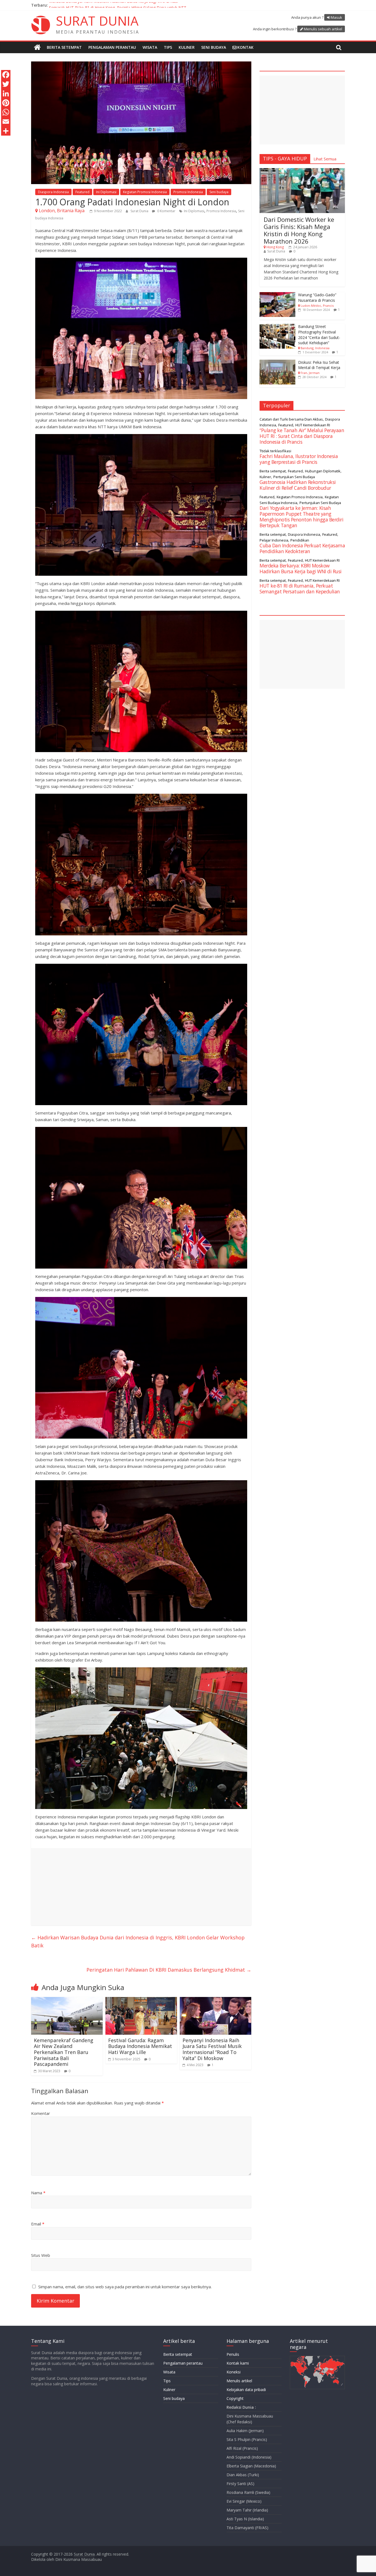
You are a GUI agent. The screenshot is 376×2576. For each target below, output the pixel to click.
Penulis (233, 2354)
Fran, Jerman (310, 373)
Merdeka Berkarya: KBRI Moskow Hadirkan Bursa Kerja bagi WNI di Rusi (113, 5)
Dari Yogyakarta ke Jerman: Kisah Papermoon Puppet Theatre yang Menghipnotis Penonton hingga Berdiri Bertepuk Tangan (301, 517)
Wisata (150, 47)
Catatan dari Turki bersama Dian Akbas (291, 419)
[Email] (6, 122)
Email (38, 2224)
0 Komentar (166, 211)
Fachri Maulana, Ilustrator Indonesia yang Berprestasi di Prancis (299, 459)
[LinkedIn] (6, 93)
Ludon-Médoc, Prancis (317, 305)
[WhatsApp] (6, 112)
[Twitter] (6, 84)
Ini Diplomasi (106, 192)
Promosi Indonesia (188, 192)
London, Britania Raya (62, 211)
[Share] (6, 131)
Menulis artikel (239, 2381)
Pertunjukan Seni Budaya (294, 477)
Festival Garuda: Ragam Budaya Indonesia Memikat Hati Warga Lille (140, 2046)
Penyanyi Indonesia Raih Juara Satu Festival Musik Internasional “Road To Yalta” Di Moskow (212, 2049)
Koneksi (234, 2372)
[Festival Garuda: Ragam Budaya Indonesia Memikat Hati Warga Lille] (141, 2000)
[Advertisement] (141, 1887)
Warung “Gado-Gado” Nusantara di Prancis (317, 298)
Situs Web (41, 2255)
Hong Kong (275, 247)
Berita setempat (64, 47)
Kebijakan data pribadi (246, 2390)
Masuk (337, 17)
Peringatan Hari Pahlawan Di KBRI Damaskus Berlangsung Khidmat (169, 1970)
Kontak (245, 47)
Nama (38, 2193)
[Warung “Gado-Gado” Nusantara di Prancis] (277, 295)
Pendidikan (300, 540)
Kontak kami (238, 2363)
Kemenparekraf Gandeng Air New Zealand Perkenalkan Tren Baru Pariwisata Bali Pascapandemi (64, 2052)
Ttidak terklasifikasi (275, 451)
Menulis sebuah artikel (323, 29)
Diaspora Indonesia (53, 192)
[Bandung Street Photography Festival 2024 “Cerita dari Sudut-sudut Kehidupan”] (277, 327)
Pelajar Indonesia (274, 540)
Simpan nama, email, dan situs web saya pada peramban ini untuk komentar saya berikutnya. (125, 2287)
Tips (168, 47)
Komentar (41, 2113)
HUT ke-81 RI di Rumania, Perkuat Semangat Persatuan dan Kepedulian (300, 589)
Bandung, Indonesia (315, 348)
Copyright (235, 2398)
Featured (82, 192)
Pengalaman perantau (112, 47)
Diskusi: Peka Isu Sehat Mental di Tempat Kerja (319, 365)
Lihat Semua (325, 159)
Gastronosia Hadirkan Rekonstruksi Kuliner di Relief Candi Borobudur (298, 485)
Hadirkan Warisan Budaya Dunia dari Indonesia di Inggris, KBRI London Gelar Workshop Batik (138, 1941)
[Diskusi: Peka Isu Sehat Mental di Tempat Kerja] (277, 363)
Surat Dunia (140, 211)
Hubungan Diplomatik (323, 471)
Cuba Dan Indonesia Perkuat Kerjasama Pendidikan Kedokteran (302, 548)
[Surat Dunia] (37, 47)
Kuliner (187, 47)
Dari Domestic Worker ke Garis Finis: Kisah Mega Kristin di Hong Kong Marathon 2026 (299, 230)
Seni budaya (214, 47)
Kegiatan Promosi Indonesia (145, 192)
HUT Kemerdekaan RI (313, 425)
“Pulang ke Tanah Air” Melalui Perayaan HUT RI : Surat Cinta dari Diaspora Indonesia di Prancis (302, 436)
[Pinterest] (6, 103)
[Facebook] (6, 75)
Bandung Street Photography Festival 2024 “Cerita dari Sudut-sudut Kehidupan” (319, 335)
